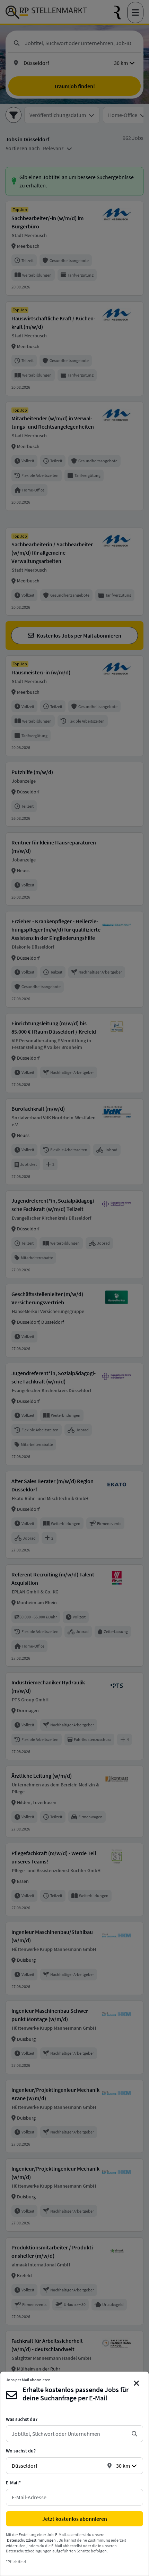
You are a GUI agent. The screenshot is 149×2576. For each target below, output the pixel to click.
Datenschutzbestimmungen (31, 2540)
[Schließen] (137, 2383)
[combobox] (69, 2434)
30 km (123, 2466)
